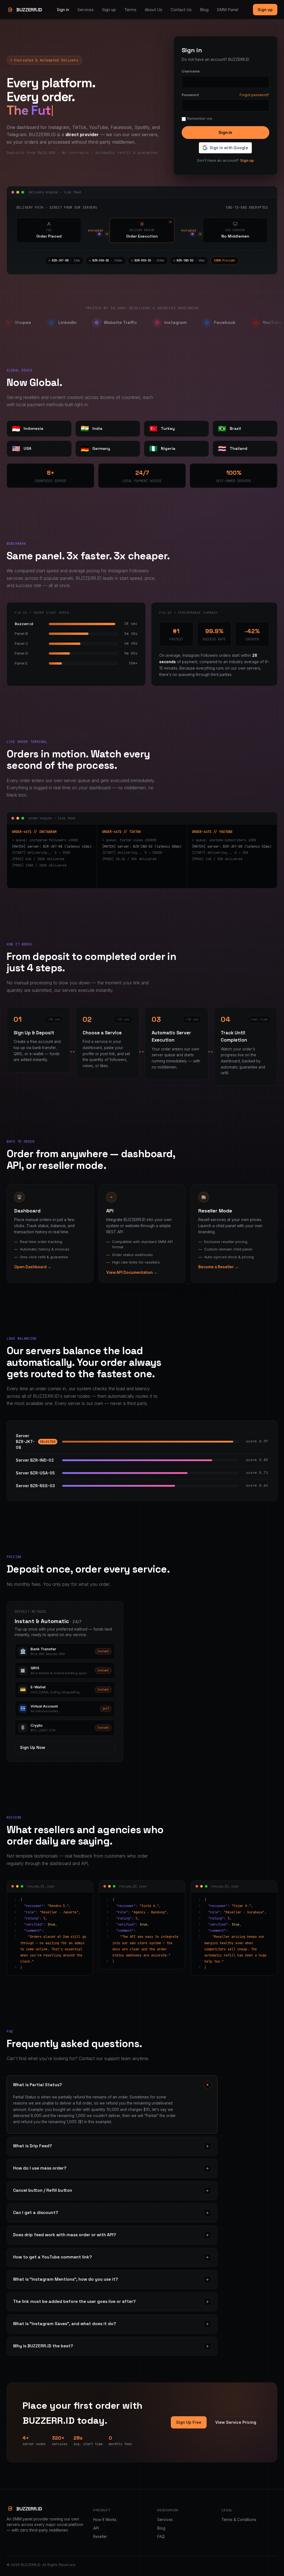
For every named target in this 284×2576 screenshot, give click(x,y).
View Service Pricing (236, 2422)
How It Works (105, 2520)
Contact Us (181, 10)
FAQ (161, 2537)
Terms (130, 10)
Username (191, 71)
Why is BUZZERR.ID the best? (111, 2346)
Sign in (63, 10)
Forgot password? (254, 95)
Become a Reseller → (218, 1267)
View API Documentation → (132, 1272)
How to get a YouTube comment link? (111, 2257)
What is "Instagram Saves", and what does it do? (111, 2324)
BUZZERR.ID (29, 10)
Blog (204, 10)
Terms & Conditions (239, 2520)
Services (86, 10)
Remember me (200, 118)
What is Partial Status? (112, 2085)
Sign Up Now (33, 1747)
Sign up (109, 10)
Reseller (100, 2537)
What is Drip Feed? (111, 2146)
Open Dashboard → (33, 1267)
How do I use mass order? (111, 2168)
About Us (154, 10)
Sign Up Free (189, 2422)
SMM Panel (228, 10)
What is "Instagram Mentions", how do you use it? (111, 2279)
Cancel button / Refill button (111, 2191)
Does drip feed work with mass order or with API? (111, 2235)
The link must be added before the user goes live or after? (111, 2302)
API (96, 2528)
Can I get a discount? (111, 2213)
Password (190, 95)
